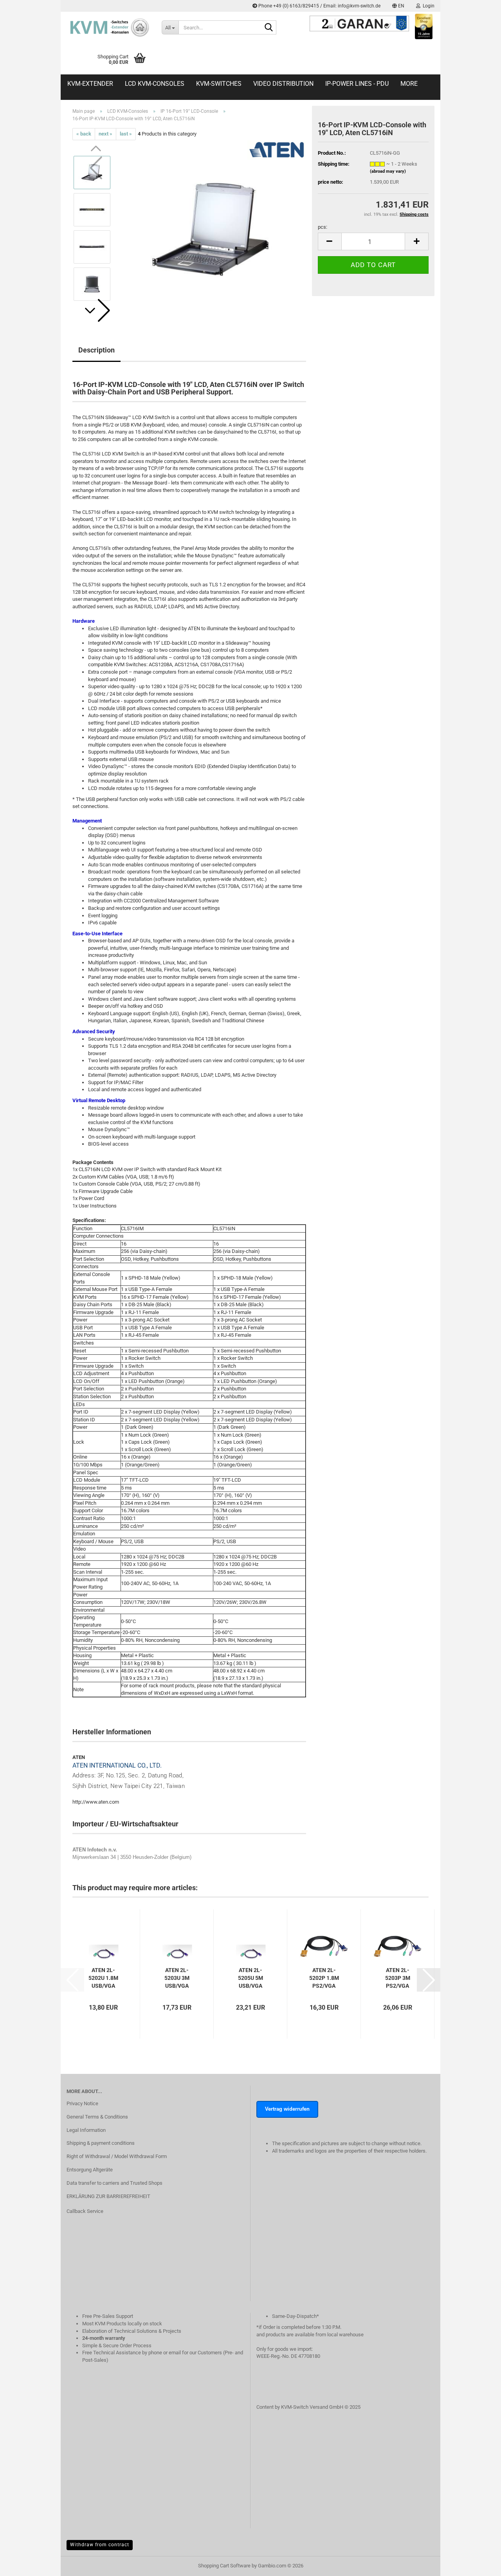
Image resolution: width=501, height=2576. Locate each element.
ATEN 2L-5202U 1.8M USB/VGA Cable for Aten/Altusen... (103, 1978)
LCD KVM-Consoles (155, 84)
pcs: (323, 227)
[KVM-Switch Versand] (108, 27)
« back (84, 134)
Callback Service (85, 2211)
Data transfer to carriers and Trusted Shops (114, 2183)
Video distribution (283, 84)
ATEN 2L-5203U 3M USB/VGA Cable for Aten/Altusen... (177, 1978)
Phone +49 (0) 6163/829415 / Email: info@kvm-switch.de (319, 6)
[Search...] (269, 28)
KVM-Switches (219, 84)
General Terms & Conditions (97, 2117)
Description (96, 350)
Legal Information (86, 2130)
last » (126, 134)
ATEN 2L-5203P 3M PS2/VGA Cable (398, 1978)
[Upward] (479, 2574)
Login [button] (427, 6)
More (409, 84)
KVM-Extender (90, 84)
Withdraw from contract (100, 2545)
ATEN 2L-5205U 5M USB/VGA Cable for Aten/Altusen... (250, 1978)
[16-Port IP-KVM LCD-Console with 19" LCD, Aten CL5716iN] (212, 228)
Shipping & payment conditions (101, 2143)
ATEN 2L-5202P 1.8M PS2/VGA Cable (324, 1978)
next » (105, 134)
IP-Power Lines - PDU (357, 84)
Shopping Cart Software (224, 2566)
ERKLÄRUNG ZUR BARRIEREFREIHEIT (108, 2196)
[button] (398, 6)
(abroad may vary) (388, 171)
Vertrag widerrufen (287, 2109)
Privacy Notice (82, 2103)
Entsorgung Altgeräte (90, 2170)
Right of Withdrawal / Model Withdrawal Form (117, 2156)
